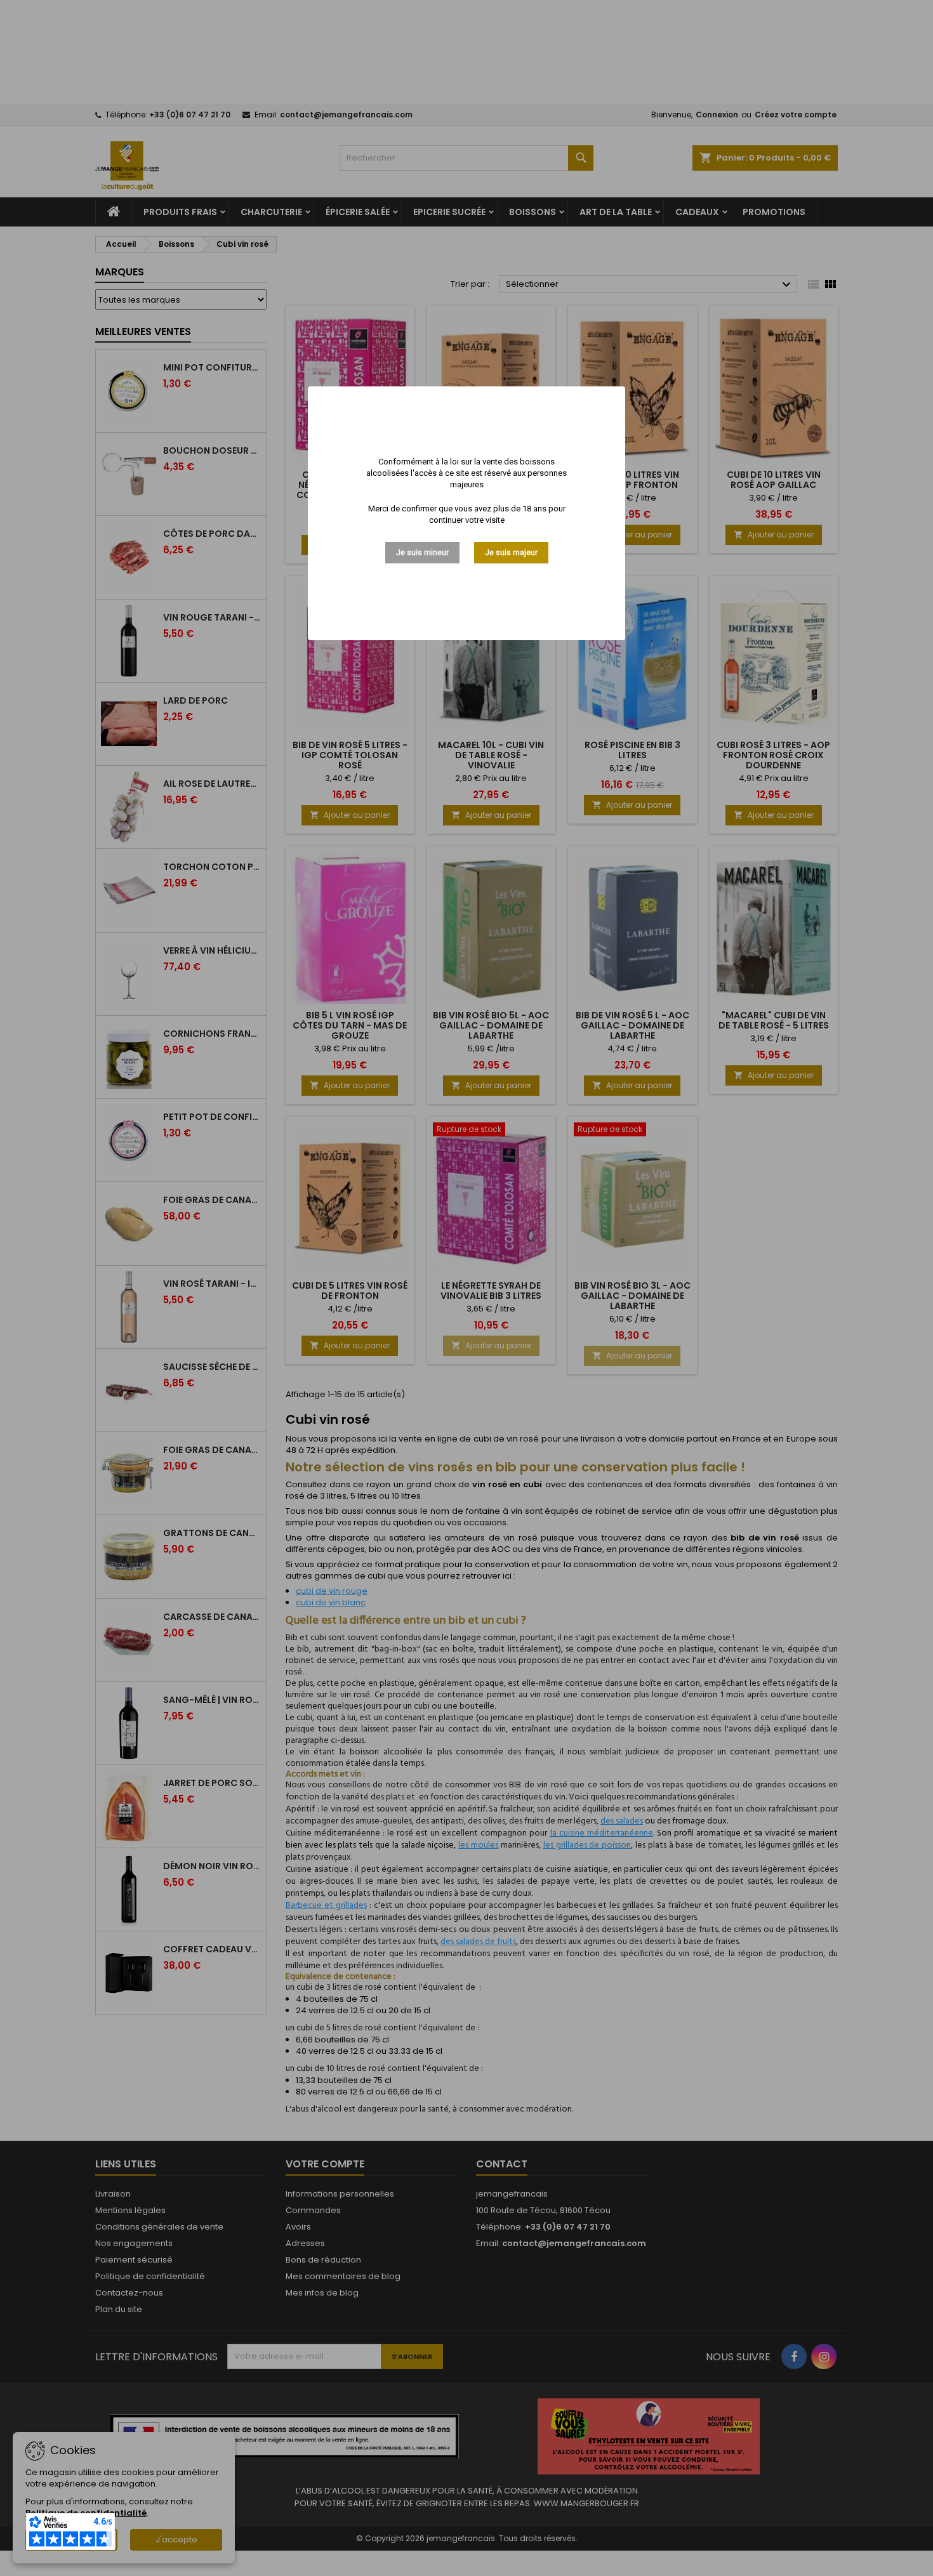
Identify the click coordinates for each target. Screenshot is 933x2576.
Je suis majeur (511, 552)
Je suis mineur (422, 552)
